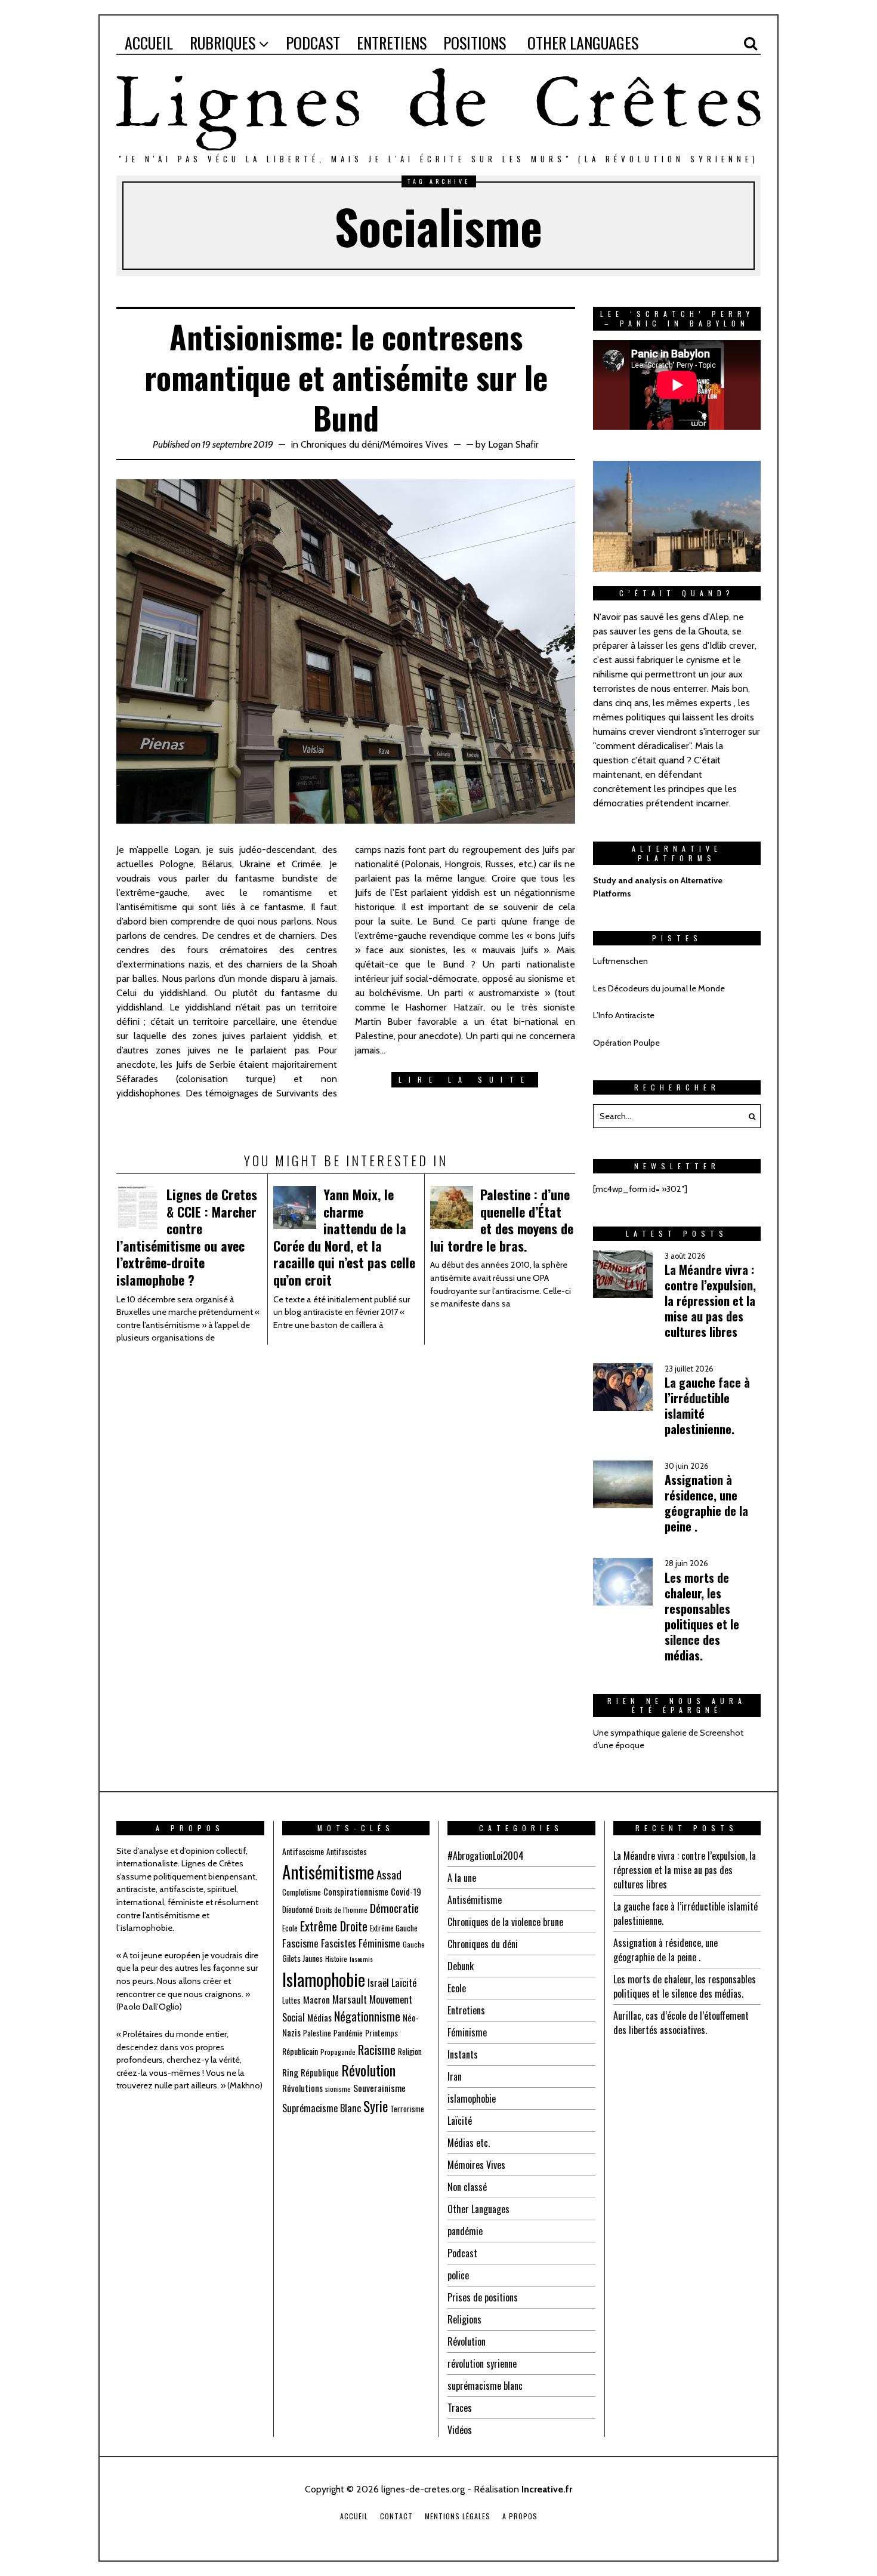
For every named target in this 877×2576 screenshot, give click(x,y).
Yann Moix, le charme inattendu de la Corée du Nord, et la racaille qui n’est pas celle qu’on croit (344, 1237)
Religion (410, 2051)
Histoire (336, 1959)
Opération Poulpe (626, 1043)
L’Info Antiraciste (624, 1015)
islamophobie (472, 2099)
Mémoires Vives (415, 444)
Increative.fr (547, 2489)
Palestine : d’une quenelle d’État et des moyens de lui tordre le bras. (502, 1220)
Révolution (368, 2070)
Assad (389, 1874)
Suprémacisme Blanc (322, 2108)
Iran (455, 2076)
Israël (378, 1982)
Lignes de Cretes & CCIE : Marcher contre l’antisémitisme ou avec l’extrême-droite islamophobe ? (187, 1237)
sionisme (338, 2089)
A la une (462, 1878)
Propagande (338, 2052)
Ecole (290, 1928)
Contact (396, 2516)
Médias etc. (469, 2143)
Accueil (354, 2516)
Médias (319, 2017)
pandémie (465, 2231)
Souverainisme (379, 2088)
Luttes (291, 2000)
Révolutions (302, 2088)
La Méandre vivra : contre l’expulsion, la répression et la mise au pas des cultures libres (710, 1301)
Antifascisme (303, 1851)
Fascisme (300, 1943)
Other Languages (478, 2209)
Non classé (467, 2187)
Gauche (414, 1944)
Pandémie (348, 2033)
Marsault (350, 1999)
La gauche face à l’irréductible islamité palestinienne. (707, 1406)
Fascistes (339, 1943)
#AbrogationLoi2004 (486, 1856)
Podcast (462, 2253)
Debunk (461, 1966)
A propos (520, 2516)
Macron (316, 1999)
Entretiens (466, 2010)
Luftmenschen (620, 961)
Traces (460, 2408)
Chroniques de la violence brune (505, 1922)
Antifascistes (347, 1851)
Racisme (377, 2050)
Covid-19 (406, 1891)
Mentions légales (458, 2516)
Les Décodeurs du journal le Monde (659, 988)
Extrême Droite (334, 1926)
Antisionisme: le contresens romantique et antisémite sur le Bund (346, 377)
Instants (463, 2054)
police (458, 2275)
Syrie (376, 2106)
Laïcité (404, 1982)
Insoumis (361, 1959)
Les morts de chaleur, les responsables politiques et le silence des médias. (702, 1616)
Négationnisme (367, 2016)
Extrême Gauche (394, 1928)
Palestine (317, 2033)
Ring (290, 2072)
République (320, 2072)
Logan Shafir (513, 444)
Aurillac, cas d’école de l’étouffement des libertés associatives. (681, 2023)
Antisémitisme (328, 1872)
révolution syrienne (482, 2364)
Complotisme (302, 1892)
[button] (749, 1116)
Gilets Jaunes (302, 1958)
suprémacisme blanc (485, 2386)
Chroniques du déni (340, 444)
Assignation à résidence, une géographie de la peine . (706, 1503)
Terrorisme (407, 2109)
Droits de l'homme (342, 1910)
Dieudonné (298, 1909)
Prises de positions (483, 2297)
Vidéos (460, 2430)
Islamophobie (324, 1979)
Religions (464, 2319)
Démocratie (394, 1908)
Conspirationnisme (356, 1891)
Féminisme (379, 1943)
